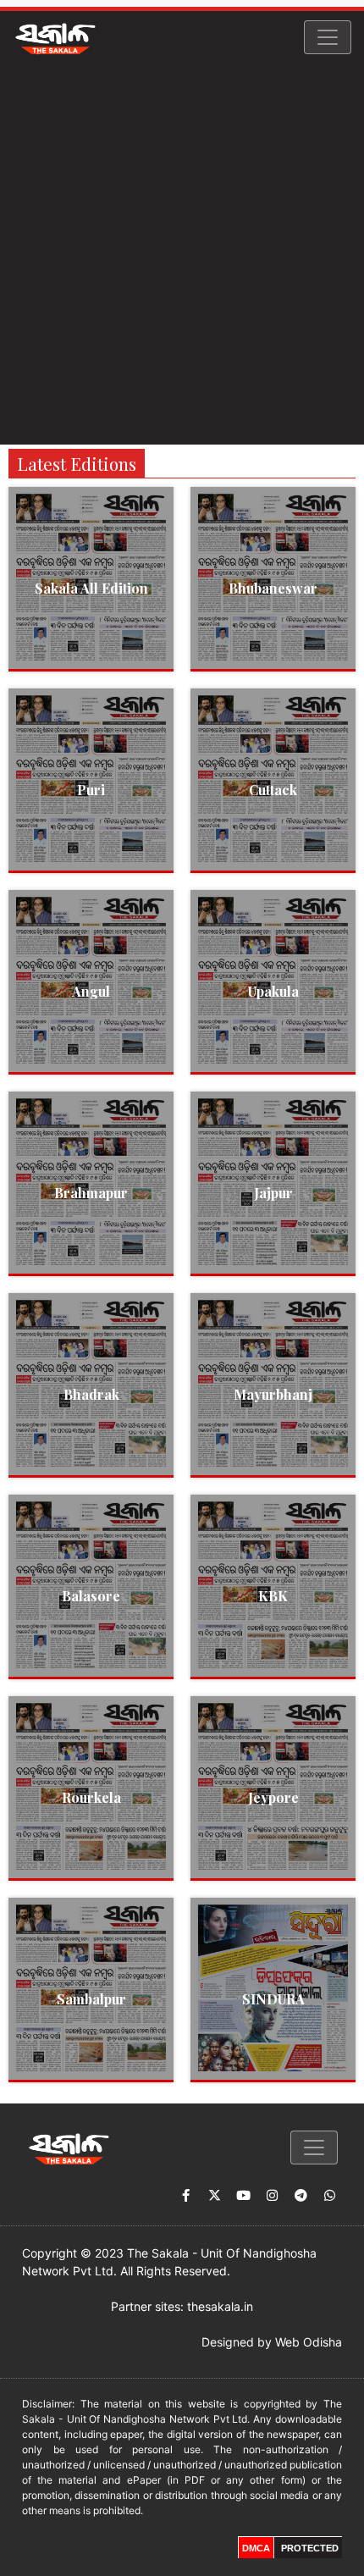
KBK (273, 1596)
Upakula (273, 991)
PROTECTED (310, 2548)
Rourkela (91, 1797)
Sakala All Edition (91, 588)
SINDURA (273, 1999)
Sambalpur (91, 1999)
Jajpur (273, 1193)
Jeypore (273, 1797)
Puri (91, 790)
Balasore (91, 1596)
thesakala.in (220, 2306)
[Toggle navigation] (328, 37)
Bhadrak (91, 1394)
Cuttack (273, 790)
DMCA (256, 2548)
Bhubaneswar (273, 588)
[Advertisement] (182, 254)
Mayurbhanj (273, 1394)
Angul (91, 991)
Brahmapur (91, 1193)
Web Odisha (309, 2342)
